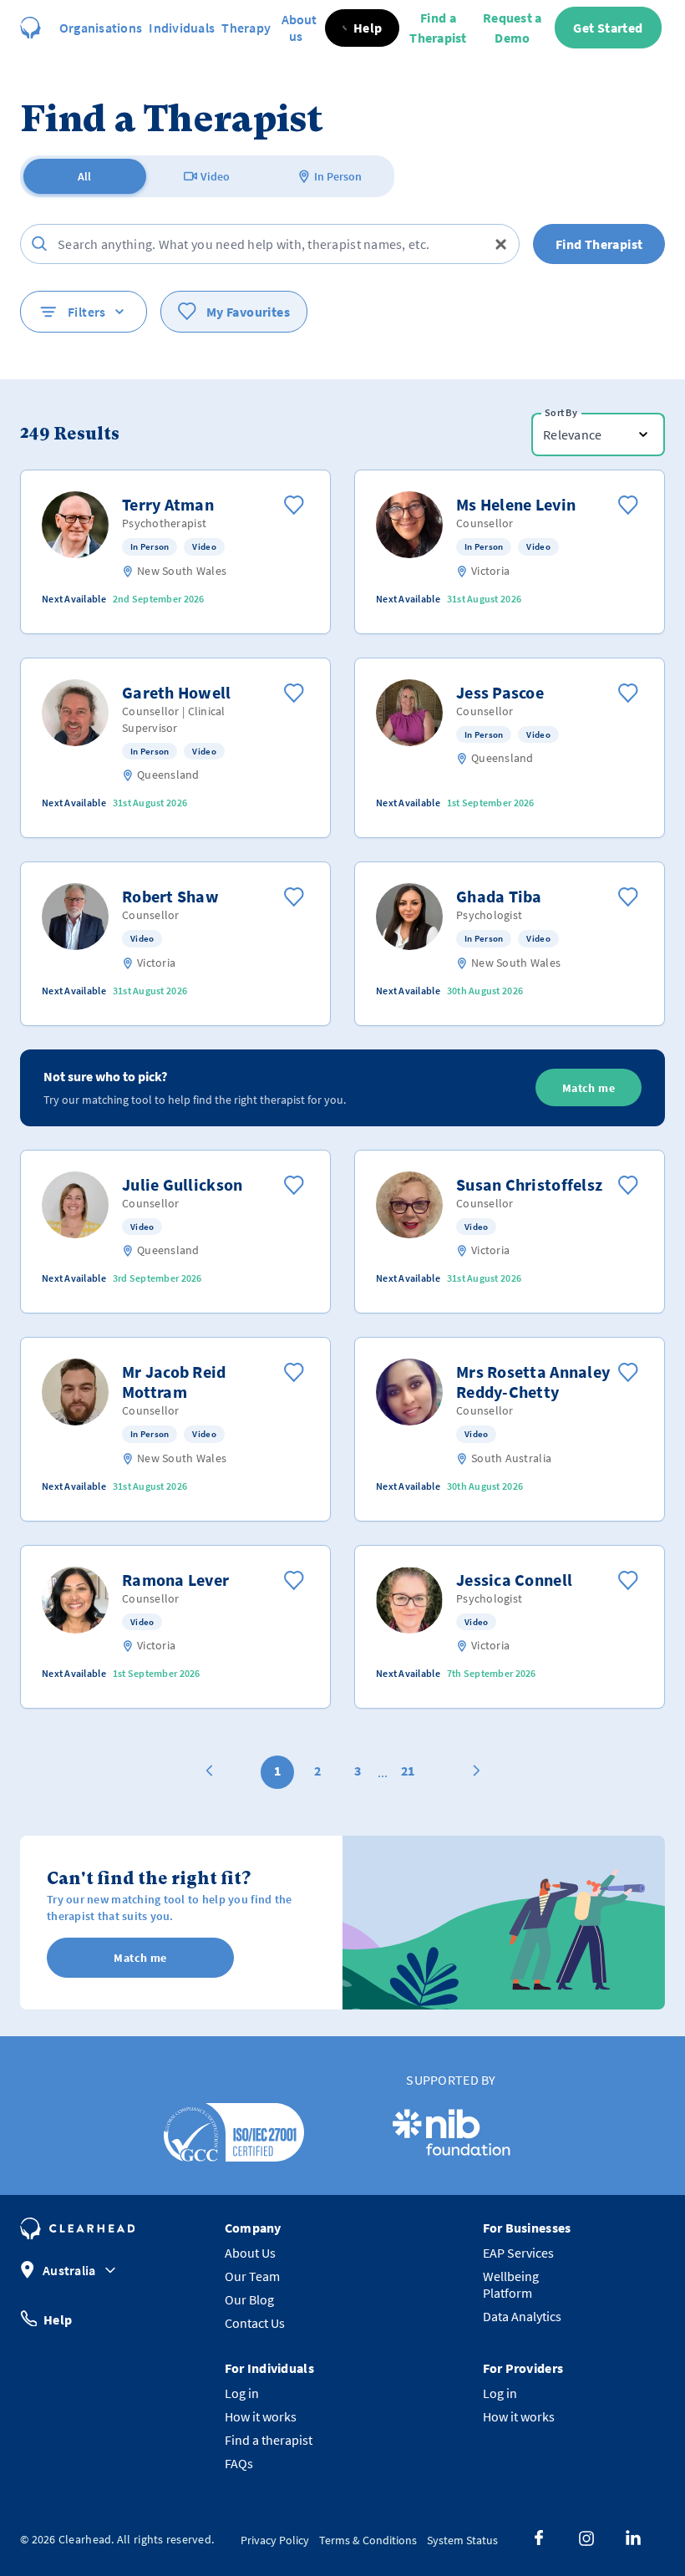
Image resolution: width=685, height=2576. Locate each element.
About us (299, 28)
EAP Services (518, 2253)
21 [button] (408, 1771)
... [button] (383, 1772)
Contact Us (255, 2323)
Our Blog (249, 2299)
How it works (261, 2416)
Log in (242, 2393)
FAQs (239, 2463)
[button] (363, 28)
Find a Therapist (438, 28)
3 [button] (358, 1771)
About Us (250, 2253)
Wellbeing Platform (511, 2284)
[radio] (85, 176)
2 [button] (317, 1771)
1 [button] (277, 1771)
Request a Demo (512, 28)
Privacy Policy (275, 2540)
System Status (462, 2540)
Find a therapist (269, 2440)
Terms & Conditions (368, 2540)
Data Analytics (522, 2316)
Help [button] (58, 2319)
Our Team (252, 2276)
